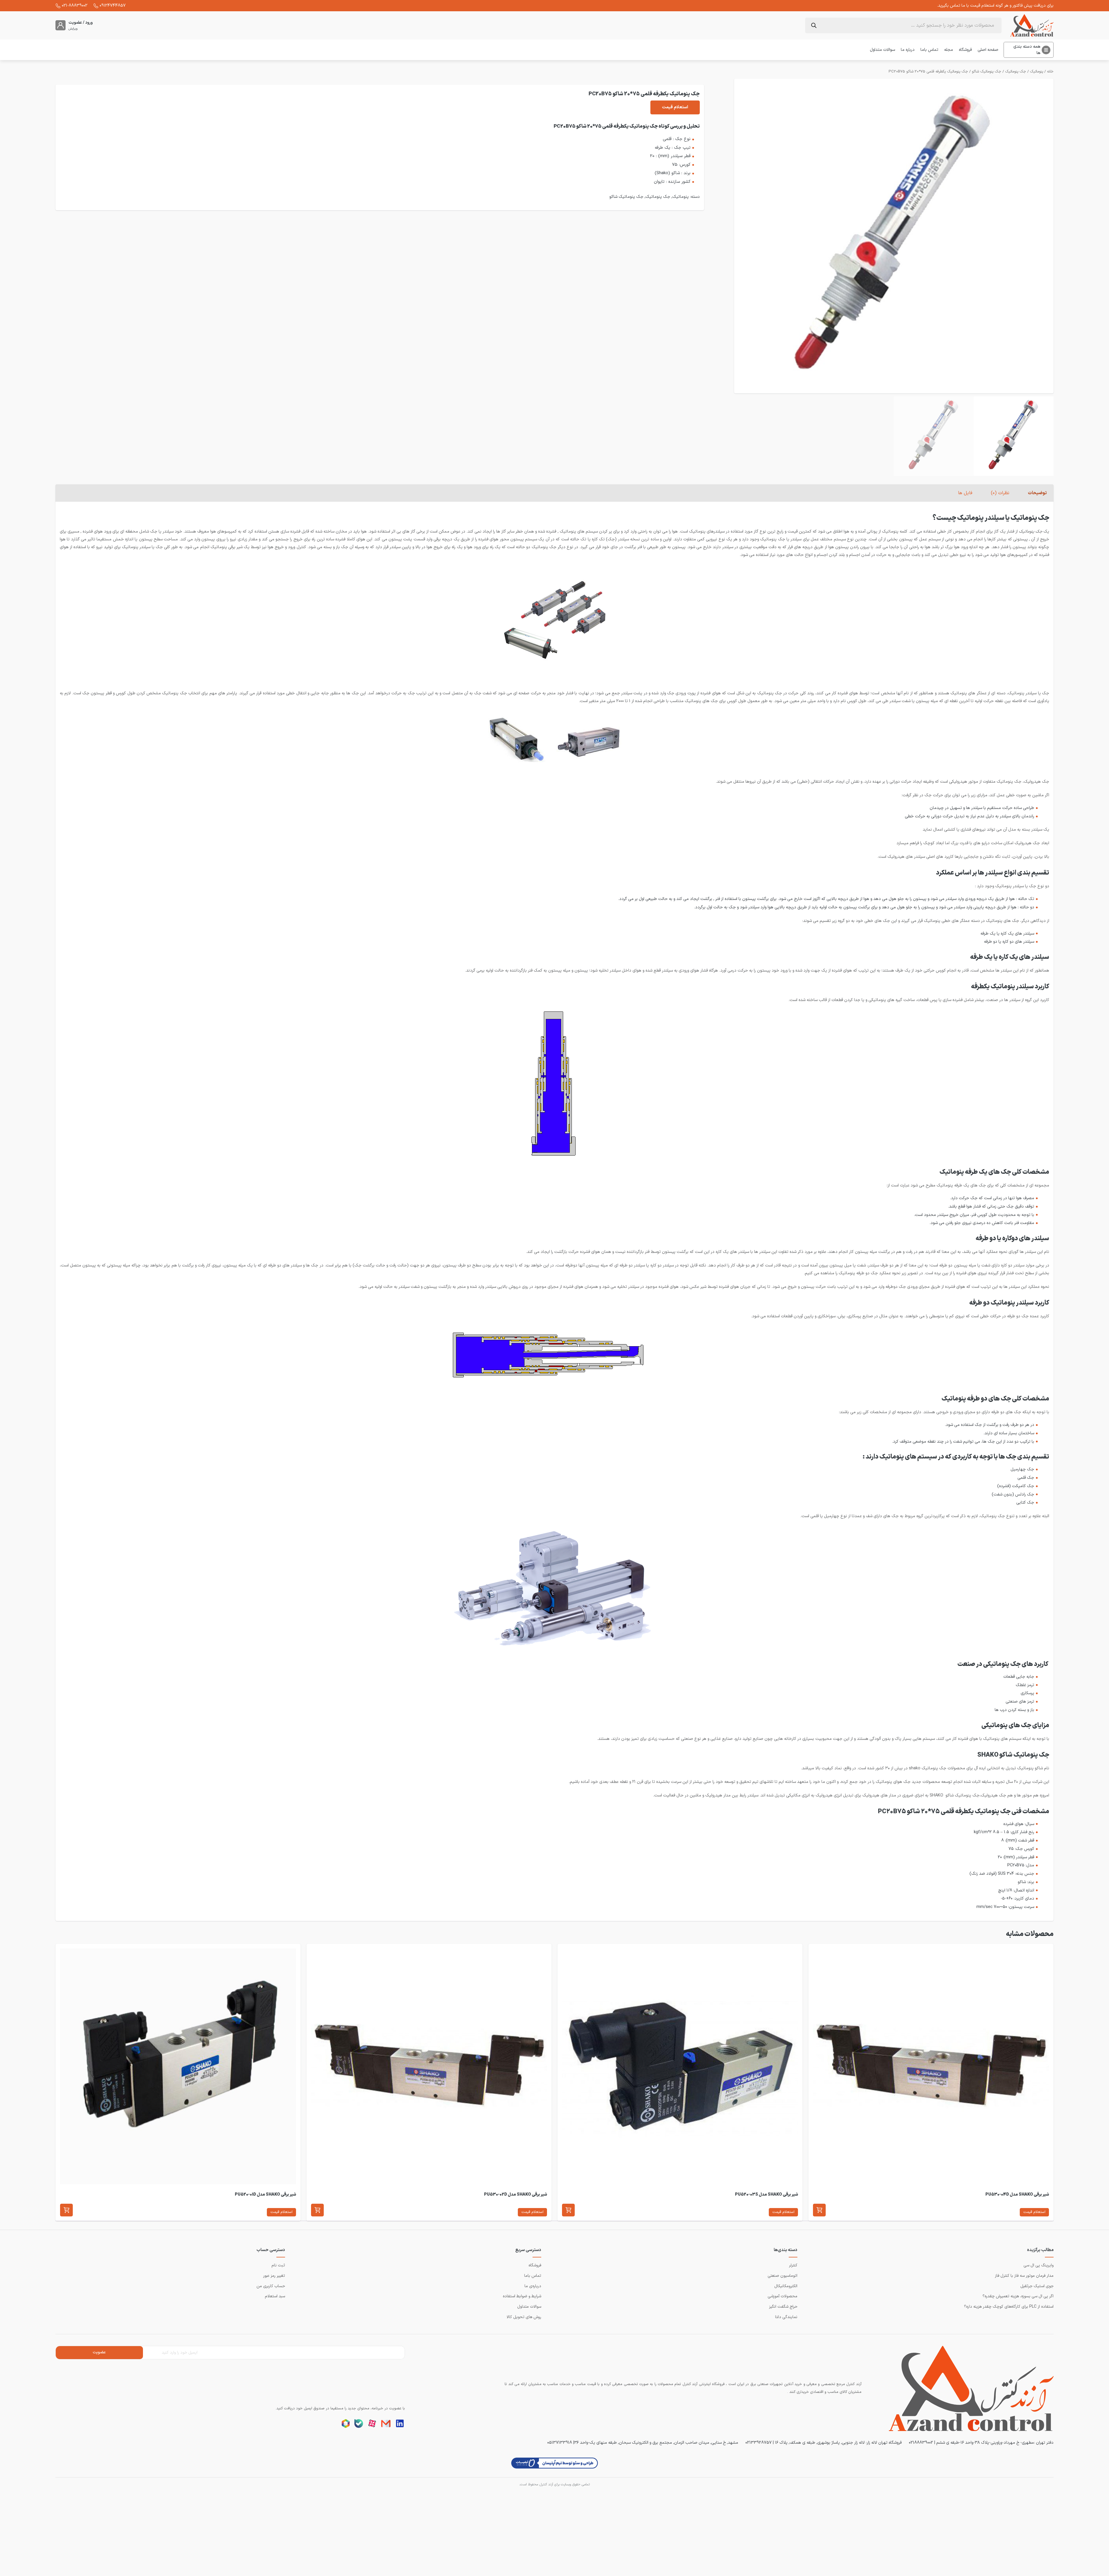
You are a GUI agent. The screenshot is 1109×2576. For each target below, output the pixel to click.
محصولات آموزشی (783, 2296)
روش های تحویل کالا (524, 2317)
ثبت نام (278, 2265)
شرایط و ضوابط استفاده (522, 2296)
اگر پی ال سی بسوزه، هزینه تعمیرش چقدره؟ (1018, 2296)
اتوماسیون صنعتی (783, 2276)
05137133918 (560, 2443)
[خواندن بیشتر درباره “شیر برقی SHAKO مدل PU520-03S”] (568, 2210)
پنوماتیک (1037, 72)
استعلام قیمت (675, 107)
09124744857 (113, 5)
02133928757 (759, 2443)
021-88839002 (75, 5)
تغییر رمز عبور (274, 2276)
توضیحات (1037, 493)
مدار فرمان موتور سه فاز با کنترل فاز (1024, 2276)
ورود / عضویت (81, 23)
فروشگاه (965, 50)
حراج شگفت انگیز (783, 2307)
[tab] (1037, 493)
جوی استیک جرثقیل (1037, 2286)
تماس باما (929, 50)
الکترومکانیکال (786, 2286)
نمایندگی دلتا (786, 2317)
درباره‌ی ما (533, 2286)
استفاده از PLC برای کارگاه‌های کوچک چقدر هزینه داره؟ (1009, 2307)
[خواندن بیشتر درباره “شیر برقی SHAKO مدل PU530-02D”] (317, 2210)
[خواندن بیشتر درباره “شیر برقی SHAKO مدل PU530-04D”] (819, 2210)
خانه (1050, 72)
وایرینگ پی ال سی (1039, 2265)
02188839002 (921, 2443)
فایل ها (965, 493)
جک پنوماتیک (1016, 72)
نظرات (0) (1000, 493)
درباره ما (908, 50)
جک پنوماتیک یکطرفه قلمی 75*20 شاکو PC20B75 (928, 72)
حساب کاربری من (271, 2286)
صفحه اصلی (988, 50)
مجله (949, 50)
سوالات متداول (882, 50)
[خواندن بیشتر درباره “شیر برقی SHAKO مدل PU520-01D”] (66, 2210)
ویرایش (73, 29)
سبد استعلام (275, 2296)
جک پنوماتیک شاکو (987, 72)
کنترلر (793, 2265)
